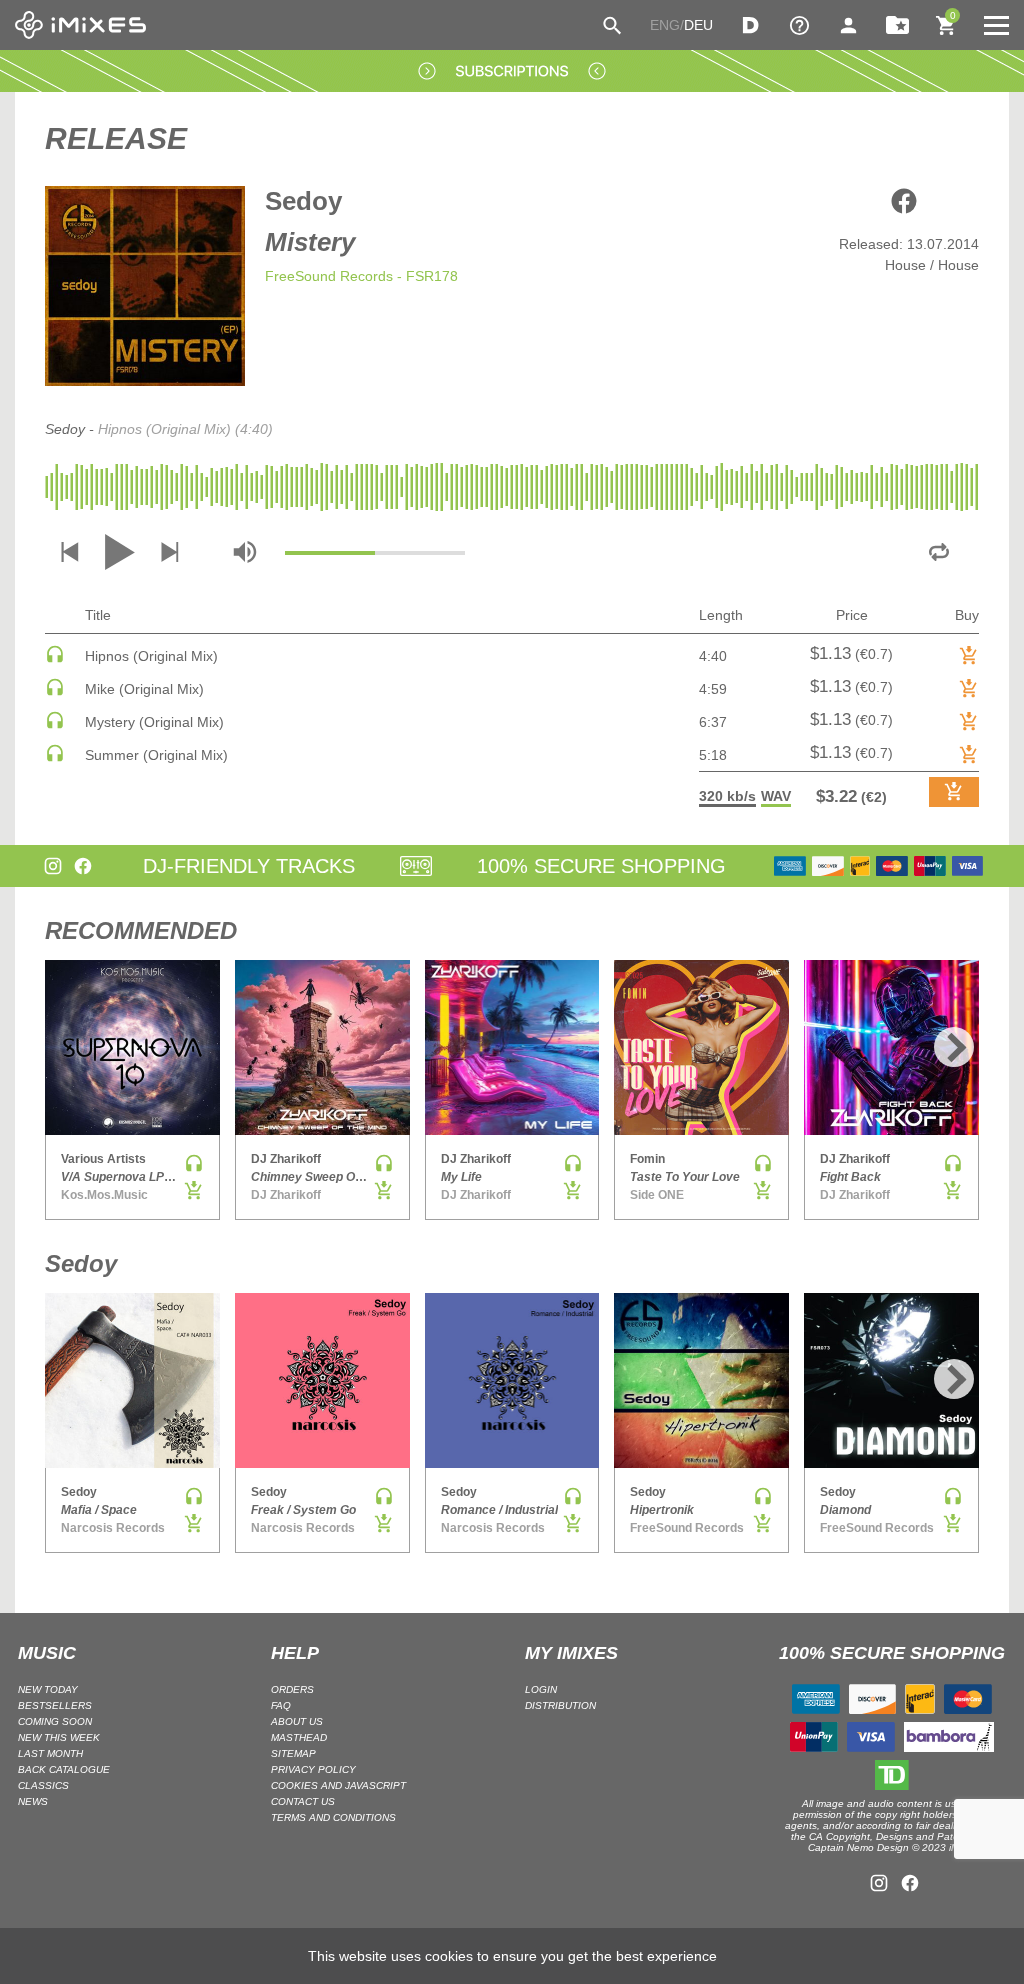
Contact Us (303, 1801)
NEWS (33, 1801)
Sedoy (303, 201)
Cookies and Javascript (338, 1785)
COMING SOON (55, 1721)
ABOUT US (297, 1721)
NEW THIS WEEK (59, 1737)
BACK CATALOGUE (64, 1769)
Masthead (299, 1737)
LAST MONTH (50, 1753)
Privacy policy (313, 1769)
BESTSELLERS (55, 1705)
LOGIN (541, 1689)
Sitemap (293, 1753)
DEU (698, 25)
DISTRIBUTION (560, 1705)
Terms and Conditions (333, 1817)
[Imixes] (80, 25)
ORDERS (292, 1689)
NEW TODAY (48, 1689)
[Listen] (55, 659)
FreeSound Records (329, 276)
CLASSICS (43, 1785)
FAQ (281, 1705)
